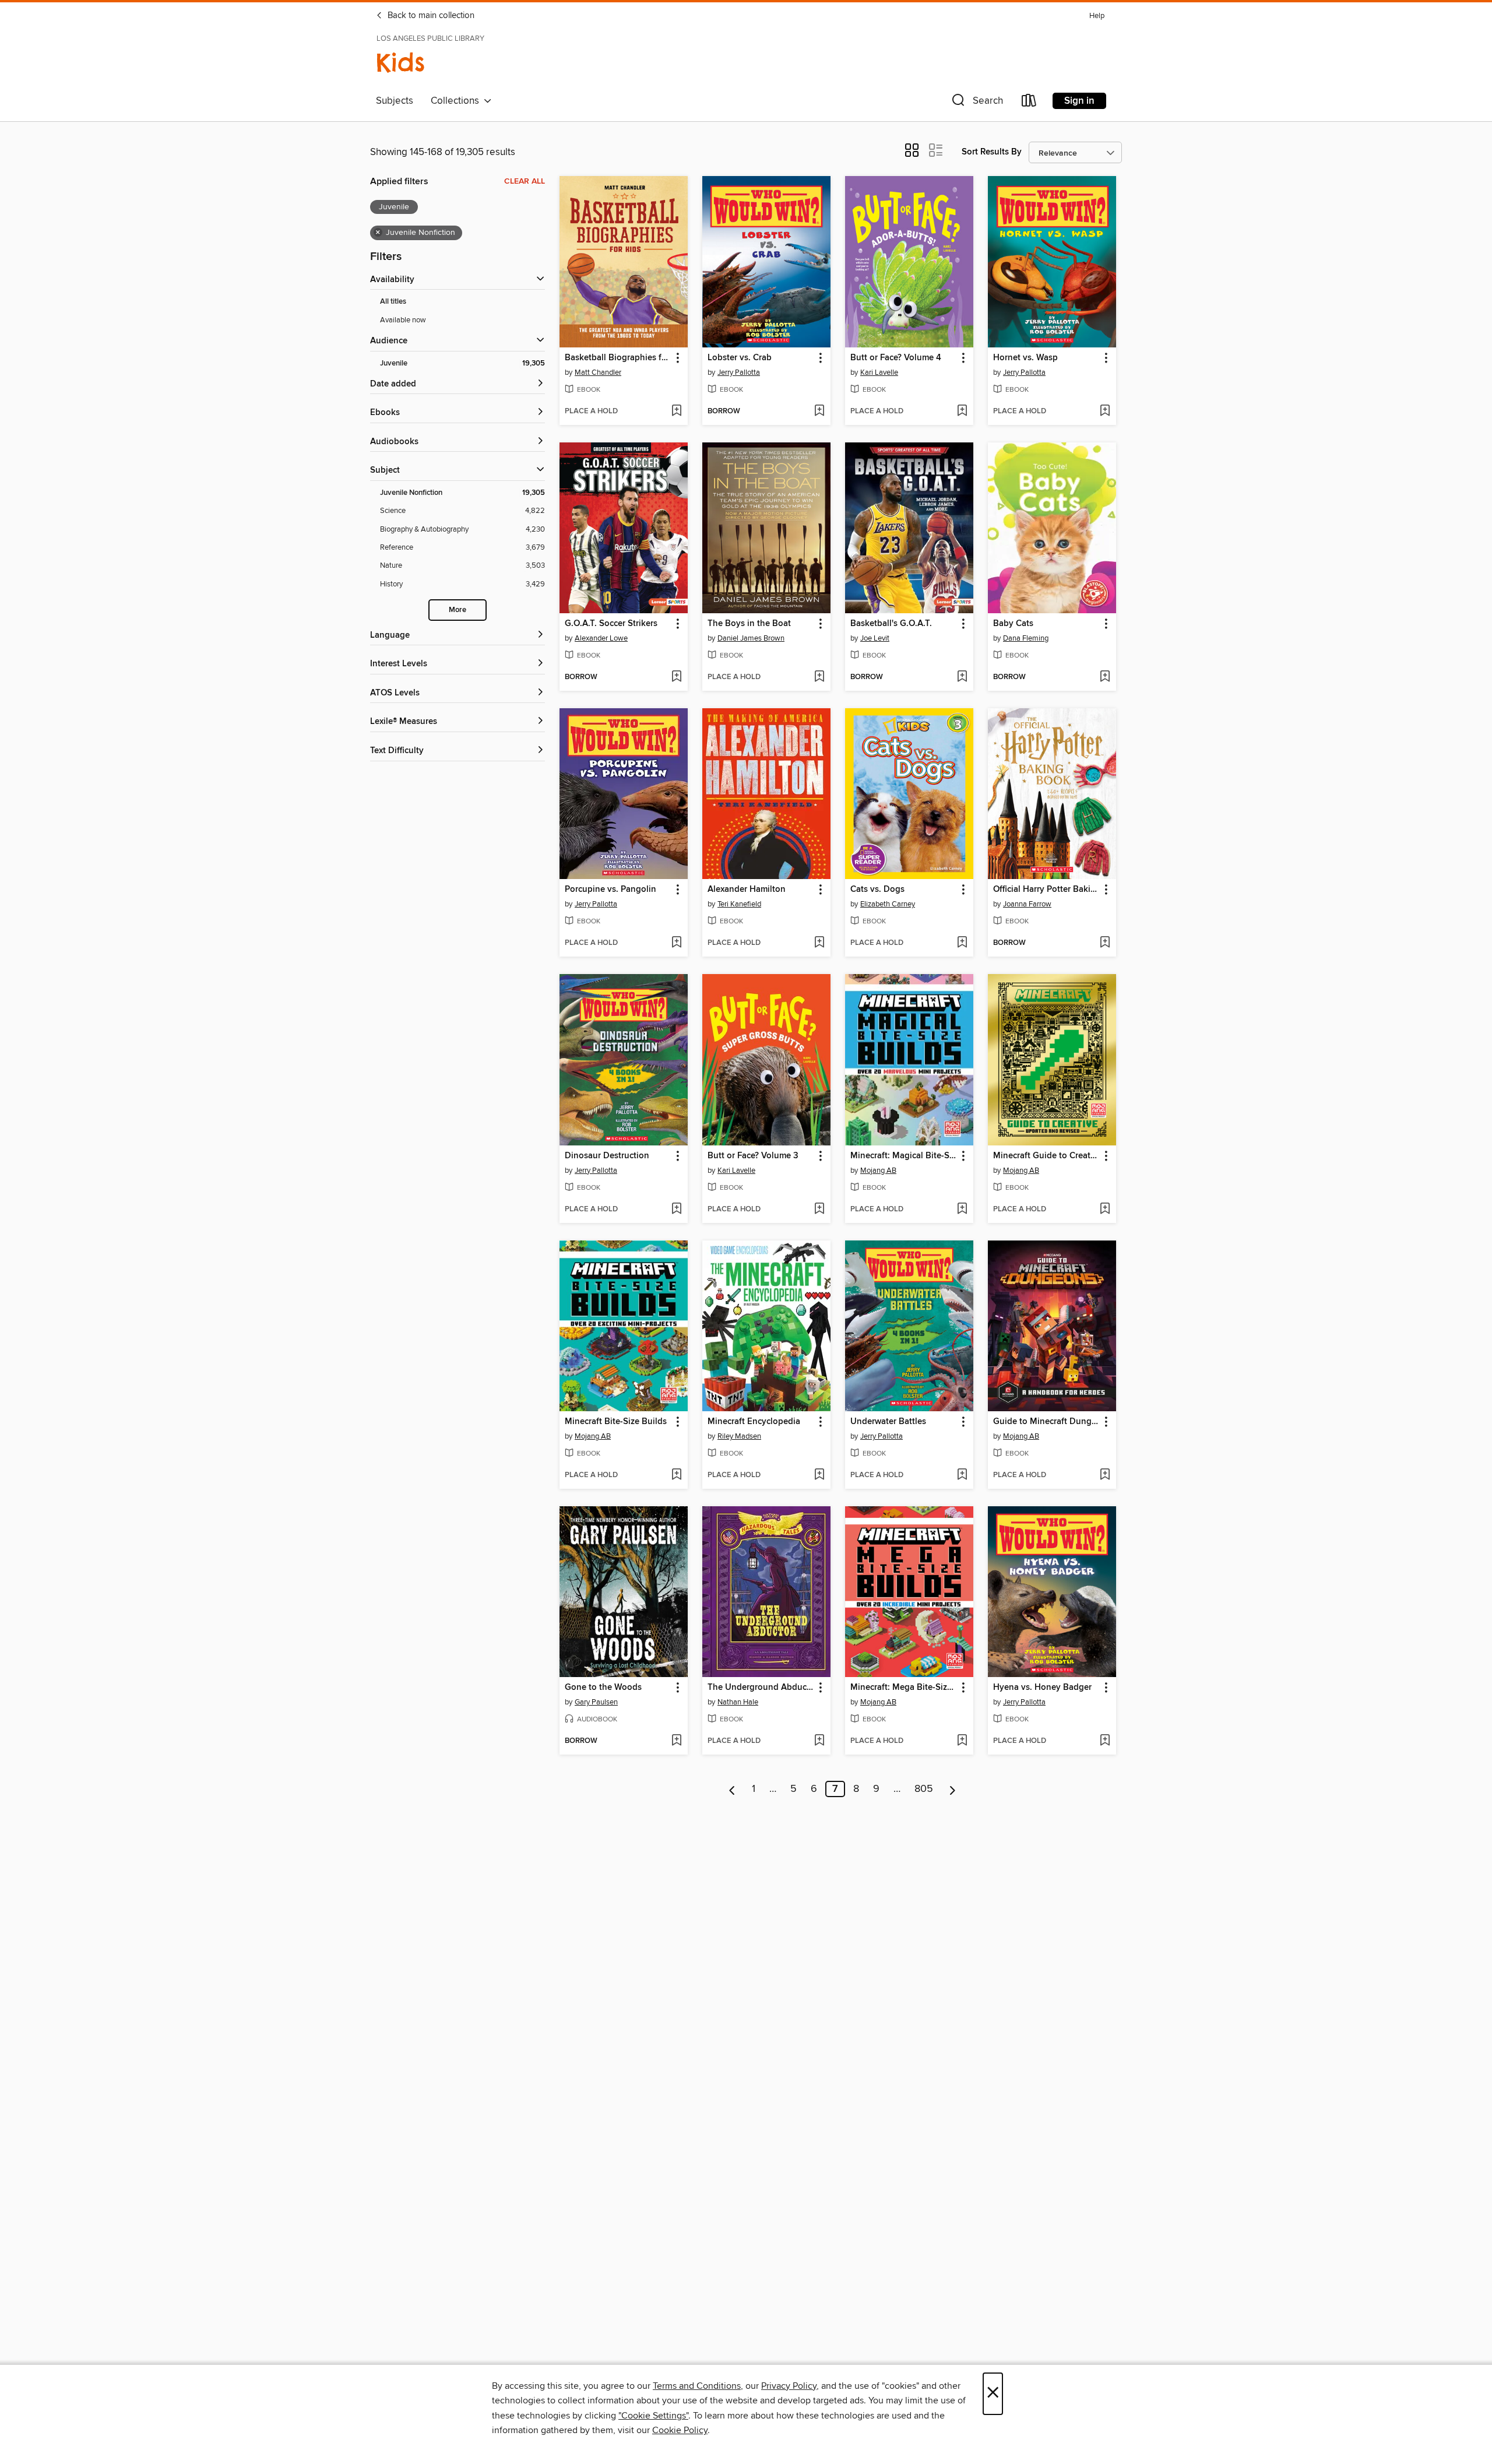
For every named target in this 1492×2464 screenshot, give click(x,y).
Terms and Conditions (697, 2386)
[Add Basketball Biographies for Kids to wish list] (676, 412)
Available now (403, 320)
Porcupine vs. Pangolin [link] (610, 890)
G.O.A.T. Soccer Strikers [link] (611, 624)
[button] (976, 103)
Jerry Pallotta (739, 372)
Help (1097, 16)
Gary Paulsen (596, 1702)
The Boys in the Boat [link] (749, 624)
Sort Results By (992, 152)
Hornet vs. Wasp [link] (1025, 358)
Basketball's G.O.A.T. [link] (891, 624)
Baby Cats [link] (1013, 624)
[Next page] (953, 1789)
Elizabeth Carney (888, 904)
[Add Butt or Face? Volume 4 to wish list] (962, 412)
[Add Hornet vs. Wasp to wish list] (1105, 412)
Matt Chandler (598, 372)
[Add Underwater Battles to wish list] (962, 1475)
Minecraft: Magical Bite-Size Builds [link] (904, 1156)
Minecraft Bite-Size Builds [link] (616, 1422)
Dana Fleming (1026, 638)
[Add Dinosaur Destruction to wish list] (676, 1210)
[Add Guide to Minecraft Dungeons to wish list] (1105, 1475)
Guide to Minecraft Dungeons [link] (1046, 1422)
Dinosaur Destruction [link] (607, 1156)
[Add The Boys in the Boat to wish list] (819, 677)
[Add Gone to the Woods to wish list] (676, 1741)
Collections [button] (457, 101)
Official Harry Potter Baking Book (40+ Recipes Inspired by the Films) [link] (1046, 890)
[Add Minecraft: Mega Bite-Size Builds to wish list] (962, 1741)
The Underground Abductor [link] (761, 1688)
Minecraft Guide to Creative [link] (1046, 1156)
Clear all (525, 181)
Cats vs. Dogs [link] (877, 890)
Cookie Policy (680, 2430)
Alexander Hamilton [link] (747, 890)
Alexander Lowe (601, 638)
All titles (393, 302)
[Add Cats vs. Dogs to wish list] (962, 943)
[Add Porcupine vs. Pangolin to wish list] (676, 943)
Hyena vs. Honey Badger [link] (1042, 1688)
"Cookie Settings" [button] (653, 2416)
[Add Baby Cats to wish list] (1105, 677)
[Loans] (1029, 103)
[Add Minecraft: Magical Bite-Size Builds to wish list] (962, 1210)
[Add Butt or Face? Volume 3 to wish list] (819, 1210)
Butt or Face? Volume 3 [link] (753, 1156)
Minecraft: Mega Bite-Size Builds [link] (904, 1688)
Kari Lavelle (879, 372)
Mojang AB (878, 1171)
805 (924, 1789)
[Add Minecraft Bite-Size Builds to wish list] (676, 1475)
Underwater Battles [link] (888, 1422)
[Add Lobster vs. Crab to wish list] (819, 412)
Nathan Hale (738, 1702)
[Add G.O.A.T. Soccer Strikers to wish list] (676, 677)
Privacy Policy (789, 2386)
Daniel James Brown (751, 638)
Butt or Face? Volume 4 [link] (896, 358)
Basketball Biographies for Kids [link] (618, 358)
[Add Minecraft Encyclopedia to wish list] (819, 1475)
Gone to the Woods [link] (603, 1688)
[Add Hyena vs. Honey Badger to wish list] (1105, 1741)
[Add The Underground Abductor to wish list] (819, 1741)
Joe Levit (875, 638)
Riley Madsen (739, 1436)
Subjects (395, 101)
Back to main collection (430, 16)
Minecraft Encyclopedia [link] (754, 1422)
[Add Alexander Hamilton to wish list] (819, 943)
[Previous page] (732, 1789)
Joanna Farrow (1027, 904)
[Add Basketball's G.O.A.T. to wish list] (962, 677)
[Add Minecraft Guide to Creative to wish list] (1105, 1210)
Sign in (1079, 101)
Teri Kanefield (739, 904)
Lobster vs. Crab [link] (740, 358)
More (458, 610)
